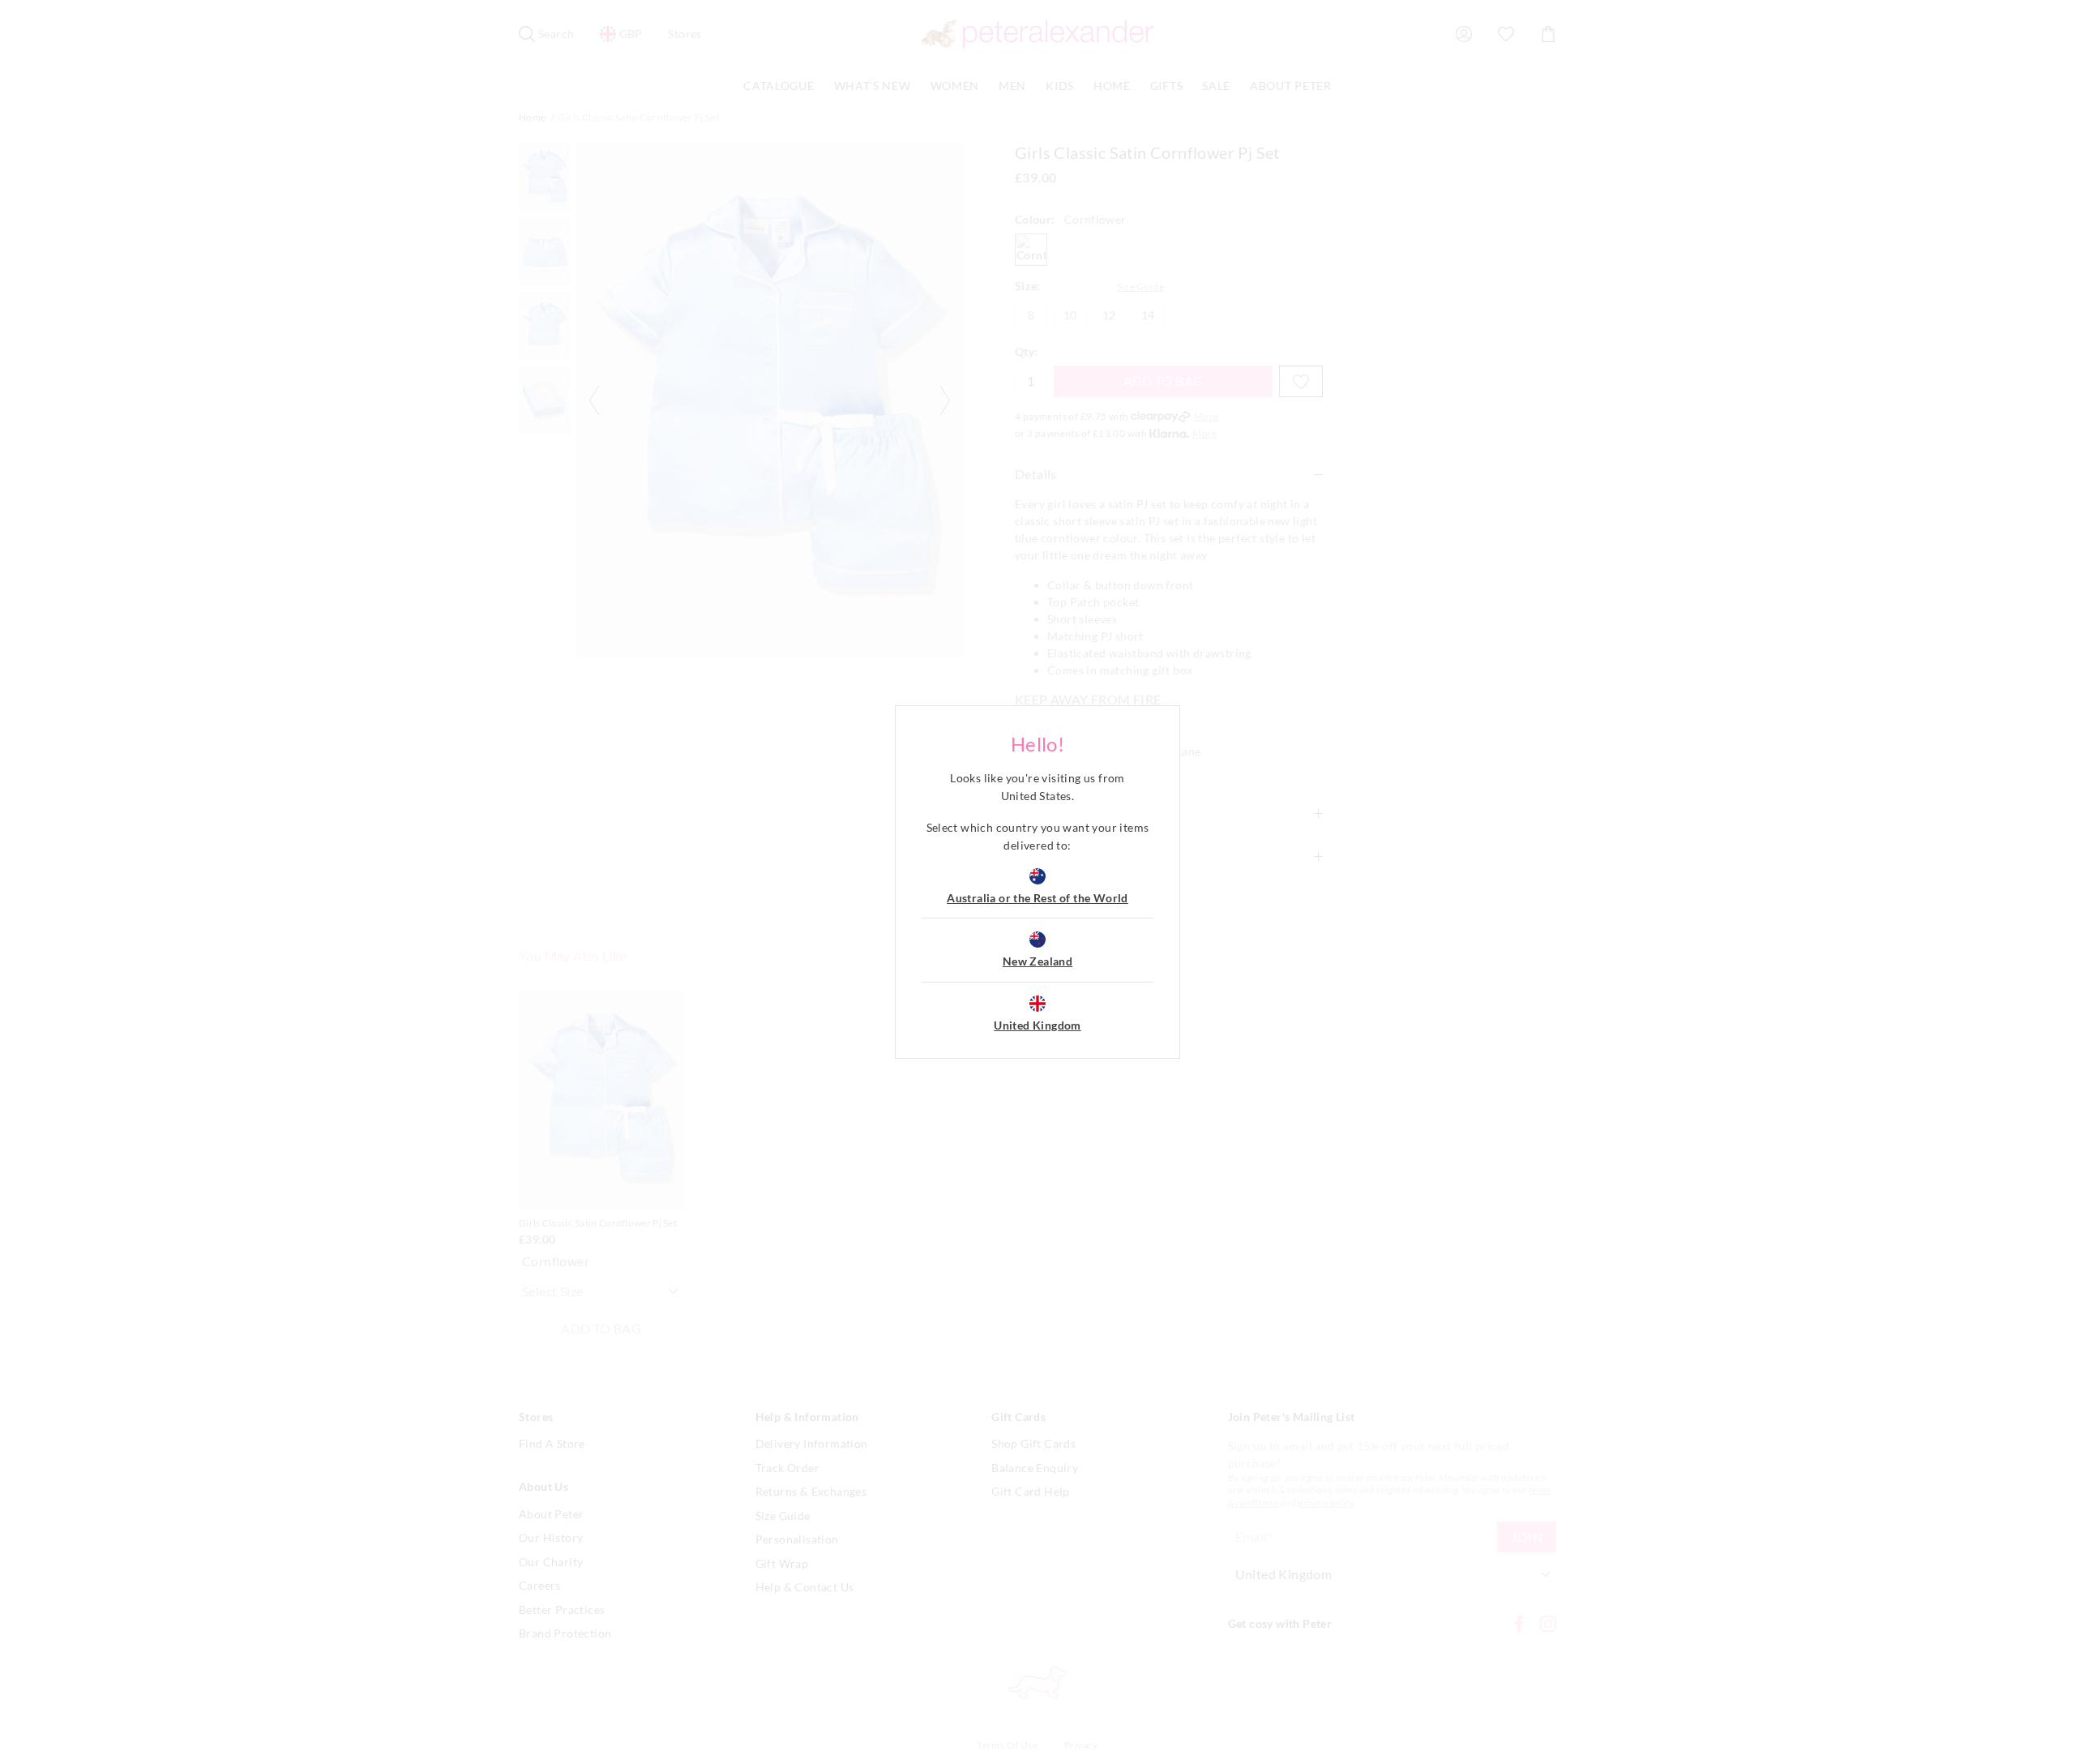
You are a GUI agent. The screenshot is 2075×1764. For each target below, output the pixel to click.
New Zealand (1037, 961)
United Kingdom (1037, 1025)
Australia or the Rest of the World (1037, 898)
